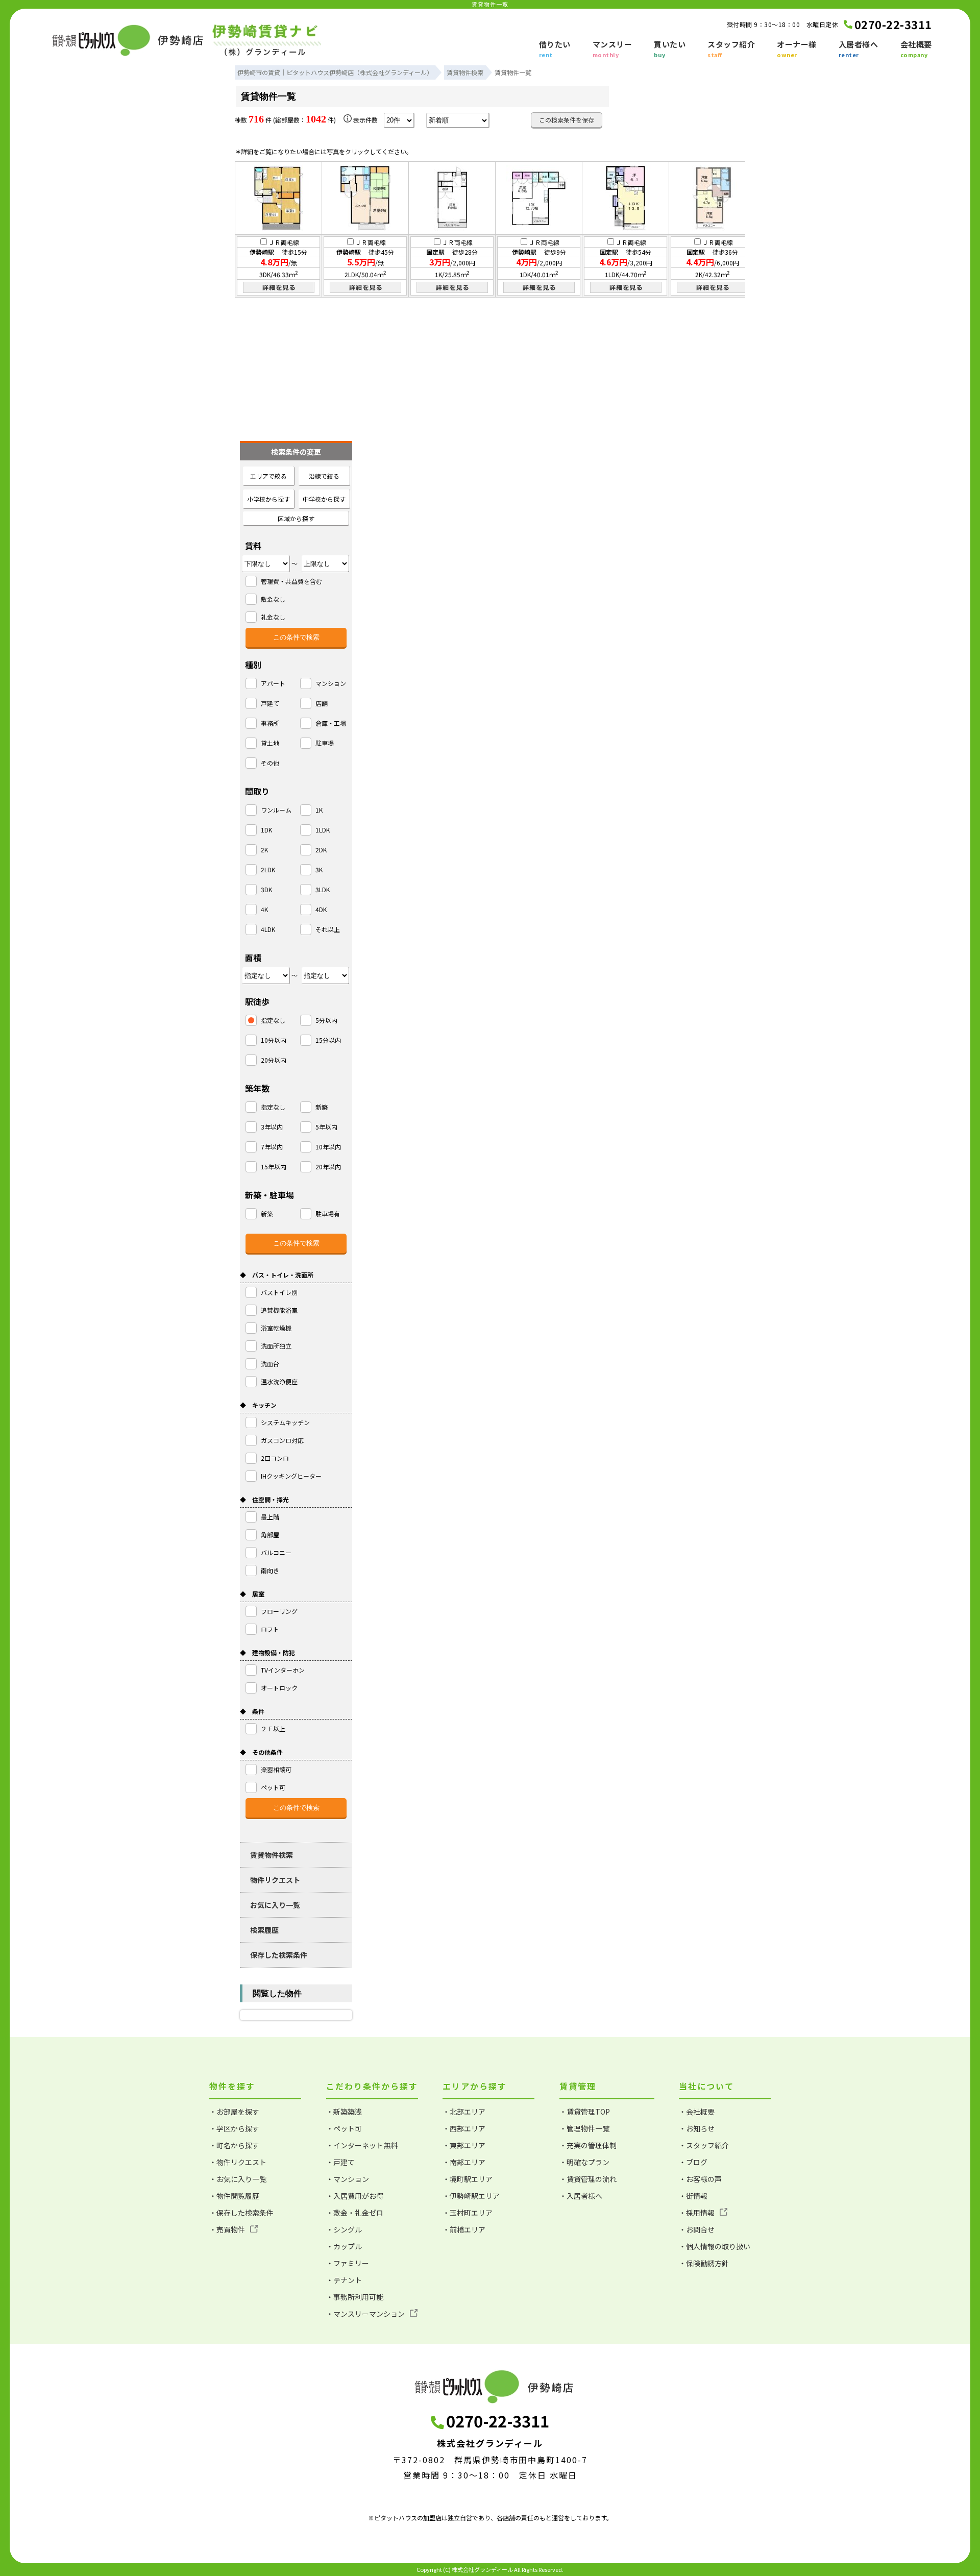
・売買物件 (227, 2229)
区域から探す (296, 518)
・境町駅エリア (468, 2179)
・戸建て (340, 2162)
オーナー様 (797, 49)
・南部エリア (464, 2162)
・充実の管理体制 (588, 2145)
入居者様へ (859, 49)
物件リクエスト (275, 1880)
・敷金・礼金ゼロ (355, 2213)
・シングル (344, 2229)
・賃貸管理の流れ (588, 2179)
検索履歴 (264, 1930)
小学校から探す (268, 499)
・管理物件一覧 (584, 2128)
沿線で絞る (324, 476)
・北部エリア (464, 2112)
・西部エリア (464, 2128)
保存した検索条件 (279, 1955)
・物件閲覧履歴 (234, 2196)
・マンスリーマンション (365, 2314)
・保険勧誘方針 (704, 2263)
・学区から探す (234, 2128)
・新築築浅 (344, 2112)
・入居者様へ (581, 2196)
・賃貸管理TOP (585, 2112)
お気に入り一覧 (275, 1905)
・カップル (344, 2246)
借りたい (555, 49)
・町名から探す (234, 2145)
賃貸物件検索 (272, 1855)
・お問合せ (697, 2229)
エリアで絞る (268, 476)
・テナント (344, 2280)
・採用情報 (697, 2213)
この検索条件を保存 (567, 120)
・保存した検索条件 (241, 2213)
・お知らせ (697, 2128)
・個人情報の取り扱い (715, 2246)
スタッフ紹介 (731, 49)
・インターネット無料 (362, 2145)
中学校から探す (324, 499)
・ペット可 (344, 2128)
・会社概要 (697, 2112)
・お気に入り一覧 (238, 2179)
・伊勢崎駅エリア (471, 2196)
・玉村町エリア (468, 2213)
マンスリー (612, 49)
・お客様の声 (700, 2179)
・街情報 (693, 2196)
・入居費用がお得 (355, 2196)
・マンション (348, 2179)
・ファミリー (348, 2263)
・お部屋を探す (234, 2112)
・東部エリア (464, 2145)
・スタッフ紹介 (704, 2145)
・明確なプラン (584, 2162)
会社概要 (916, 49)
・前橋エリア (464, 2229)
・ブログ (693, 2162)
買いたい (670, 49)
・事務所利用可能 (355, 2297)
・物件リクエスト (238, 2162)
